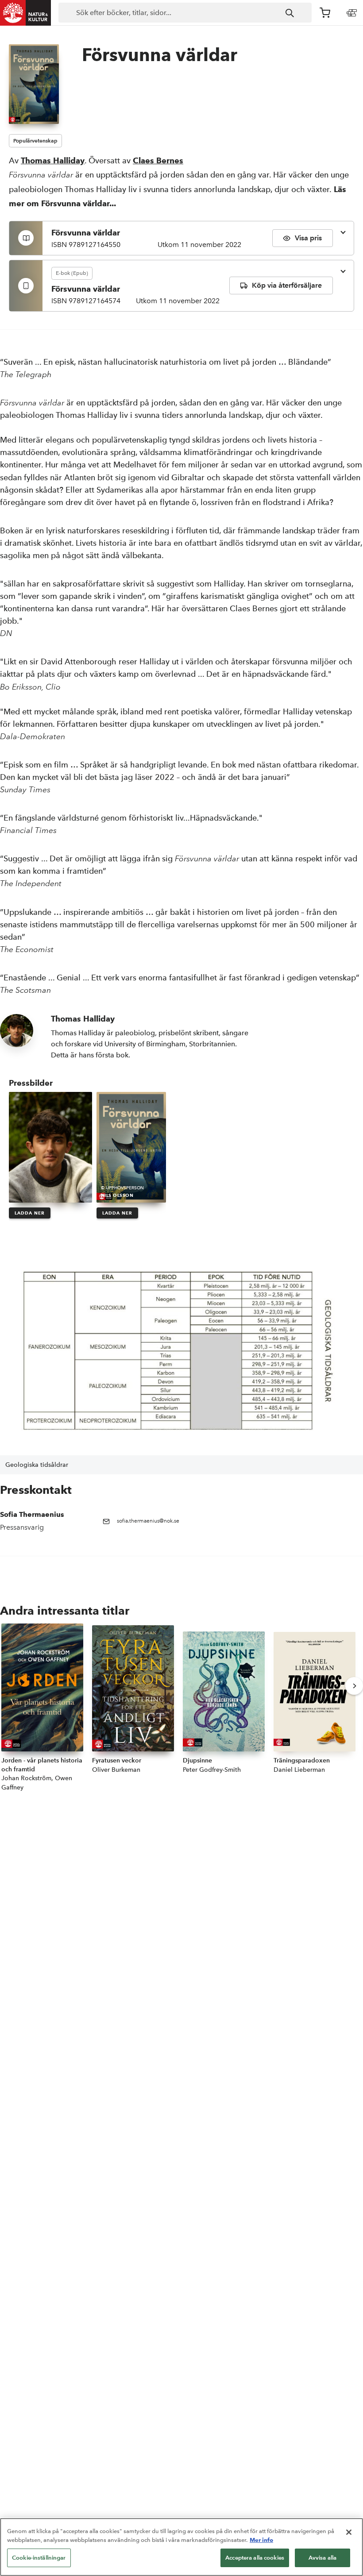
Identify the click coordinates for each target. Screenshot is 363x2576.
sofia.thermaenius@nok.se (148, 1521)
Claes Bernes (158, 160)
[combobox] (185, 13)
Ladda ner (30, 1213)
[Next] (354, 1686)
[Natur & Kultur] (26, 13)
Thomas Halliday (53, 160)
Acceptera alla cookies (255, 2558)
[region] (181, 2547)
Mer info (261, 2540)
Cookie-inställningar (39, 2558)
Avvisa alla (322, 2558)
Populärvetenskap (35, 141)
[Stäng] (349, 2532)
